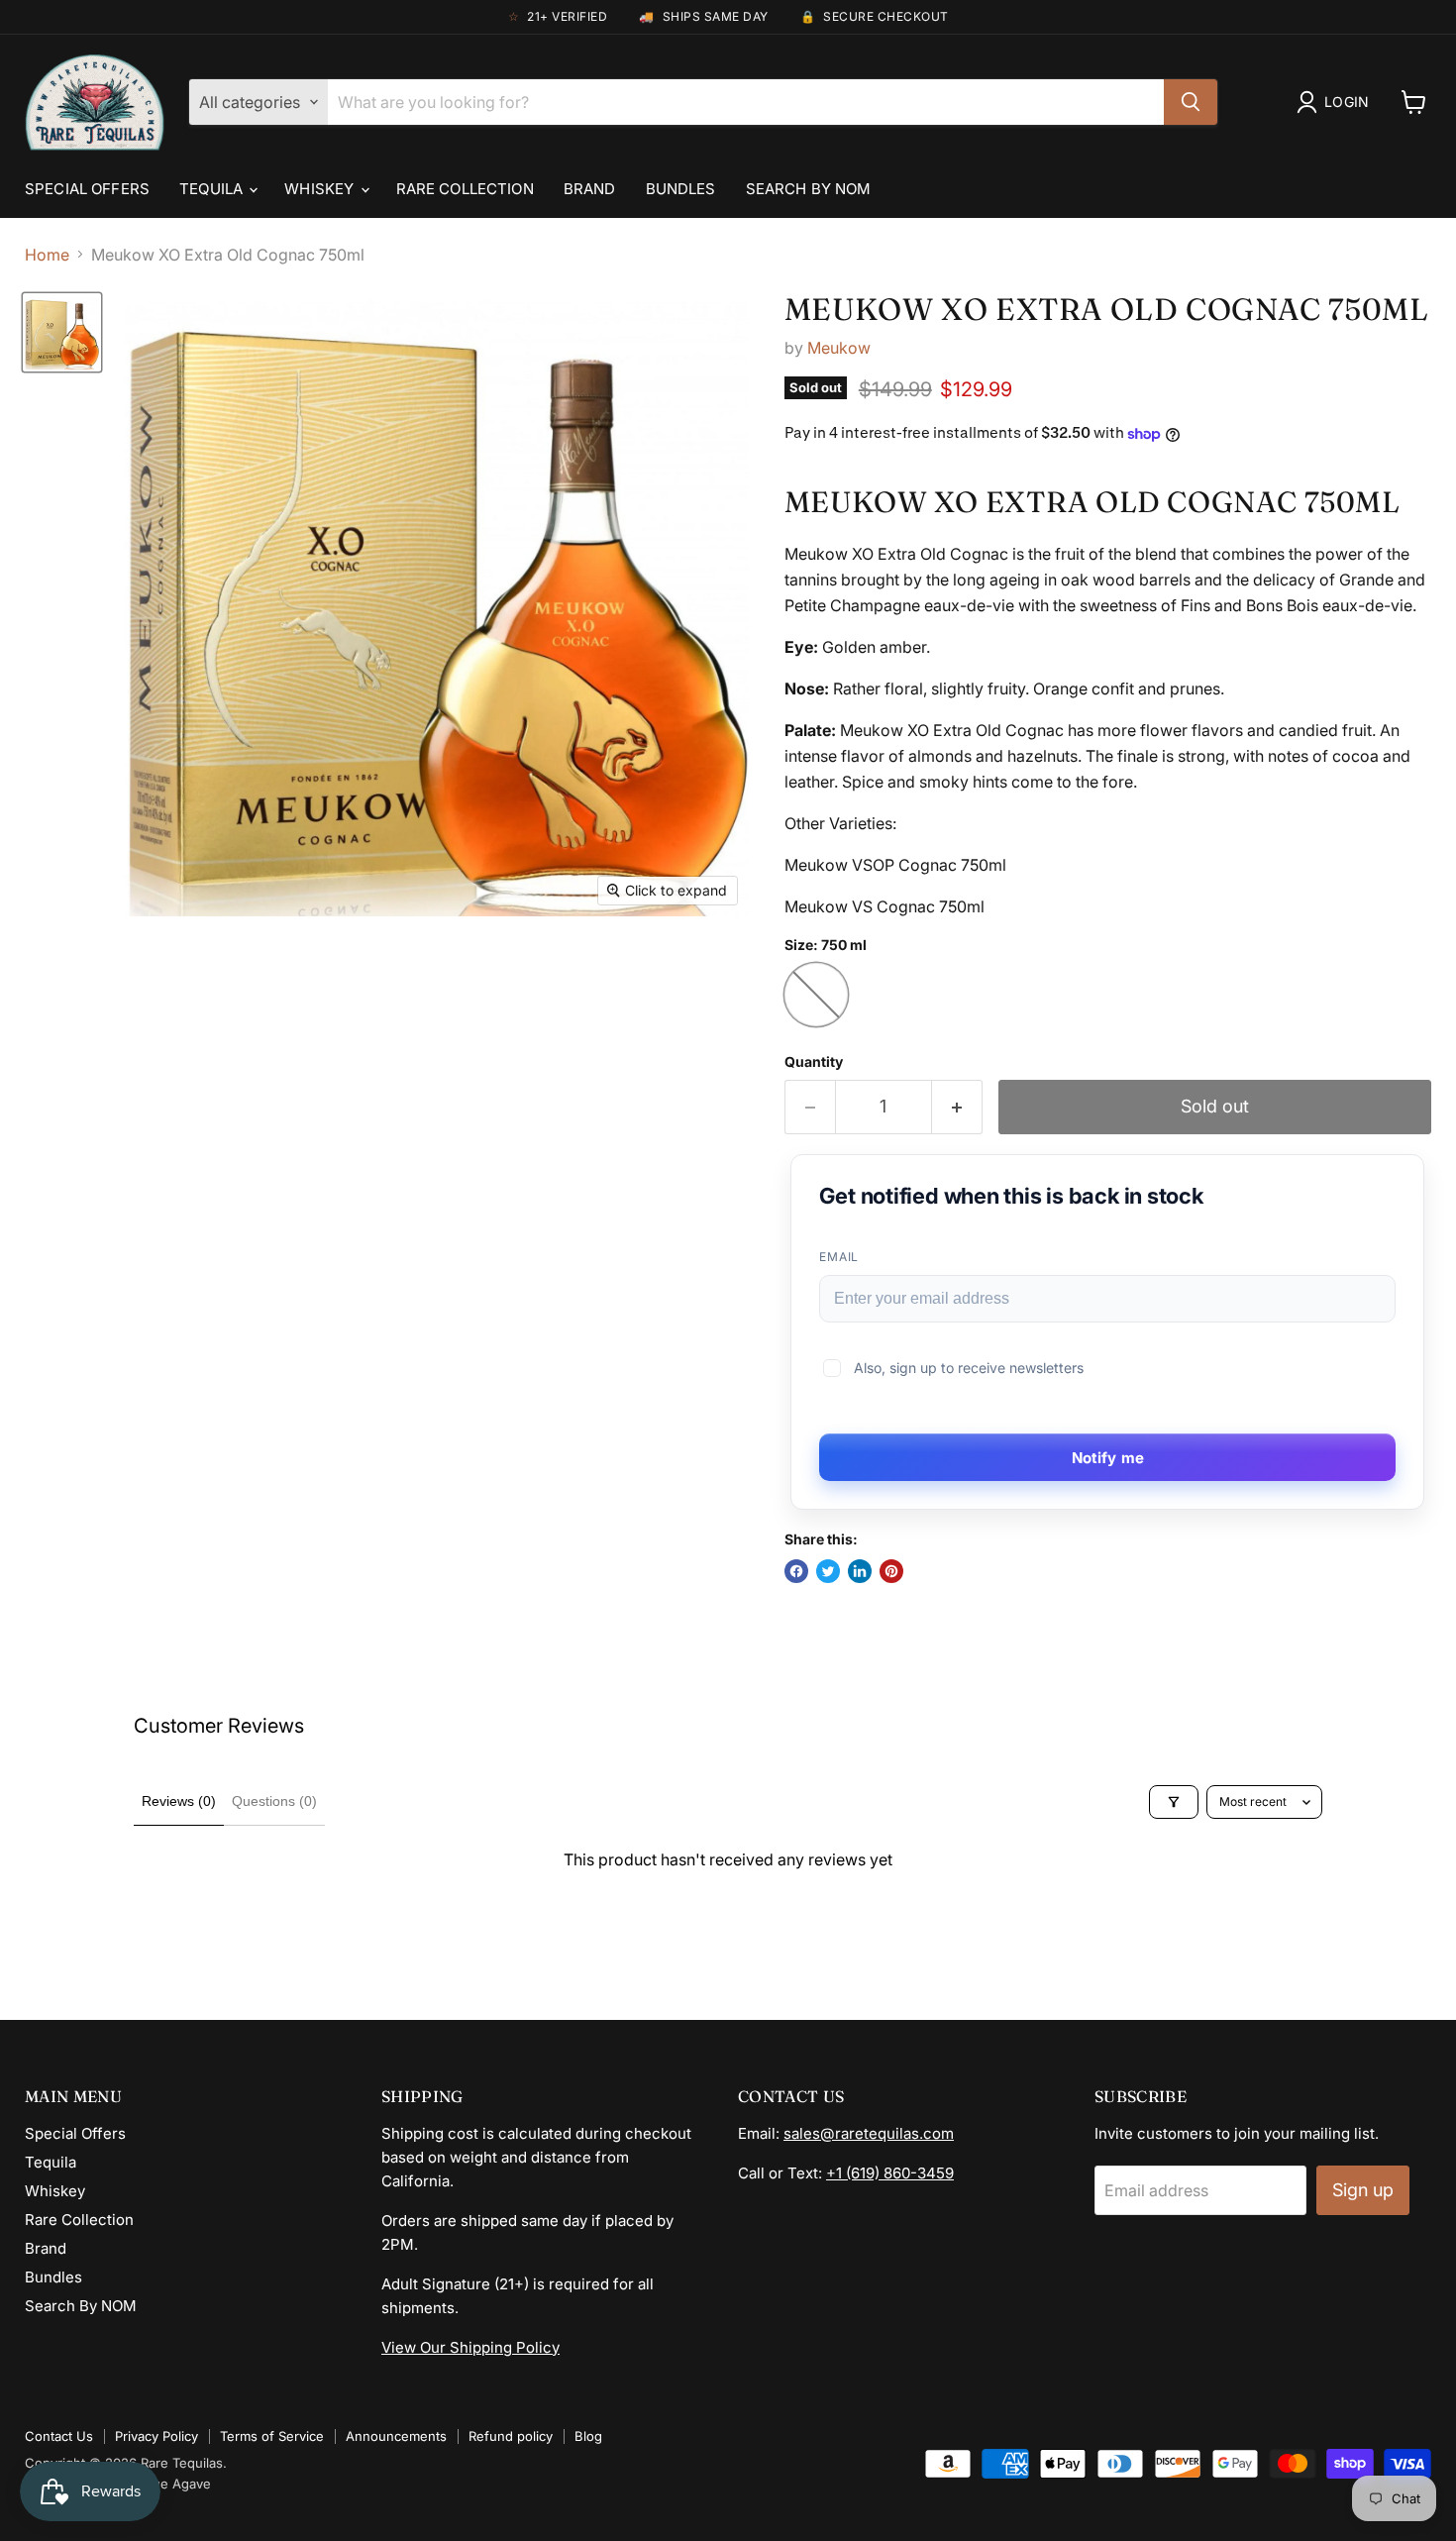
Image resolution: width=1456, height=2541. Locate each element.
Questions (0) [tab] (274, 1801)
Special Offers (87, 189)
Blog (588, 2436)
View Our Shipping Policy (470, 2347)
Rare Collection (465, 189)
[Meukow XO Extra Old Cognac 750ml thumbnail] (62, 332)
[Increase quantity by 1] (957, 1107)
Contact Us (59, 2436)
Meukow (839, 348)
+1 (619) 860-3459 (890, 2173)
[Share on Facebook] (796, 1571)
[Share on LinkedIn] (860, 1571)
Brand (590, 189)
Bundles (681, 189)
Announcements (396, 2436)
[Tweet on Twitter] (828, 1571)
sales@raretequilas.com (869, 2133)
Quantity (814, 1062)
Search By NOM (809, 189)
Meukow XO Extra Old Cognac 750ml (1107, 309)
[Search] (1191, 102)
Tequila (213, 189)
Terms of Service (272, 2436)
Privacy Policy (156, 2436)
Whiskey (321, 189)
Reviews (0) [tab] (179, 1801)
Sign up (1363, 2190)
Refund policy (511, 2436)
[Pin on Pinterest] (891, 1571)
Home (47, 255)
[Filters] (1174, 1802)
